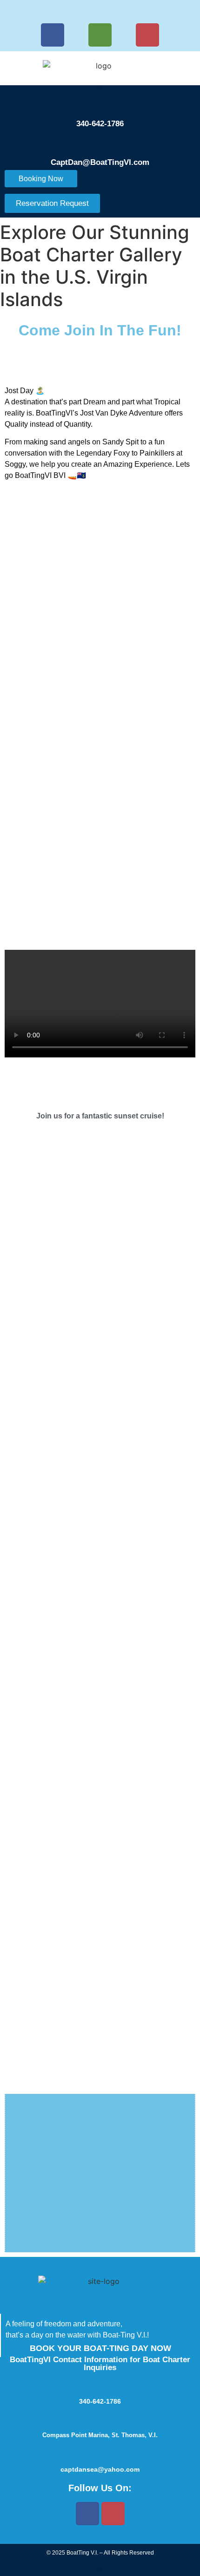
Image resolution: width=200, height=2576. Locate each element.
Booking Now (41, 179)
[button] (100, 88)
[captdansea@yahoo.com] (100, 2453)
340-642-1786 (100, 124)
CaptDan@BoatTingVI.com (100, 162)
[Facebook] (53, 35)
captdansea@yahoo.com (100, 2469)
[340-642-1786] (100, 105)
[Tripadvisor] (100, 35)
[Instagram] (147, 35)
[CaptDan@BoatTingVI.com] (100, 144)
